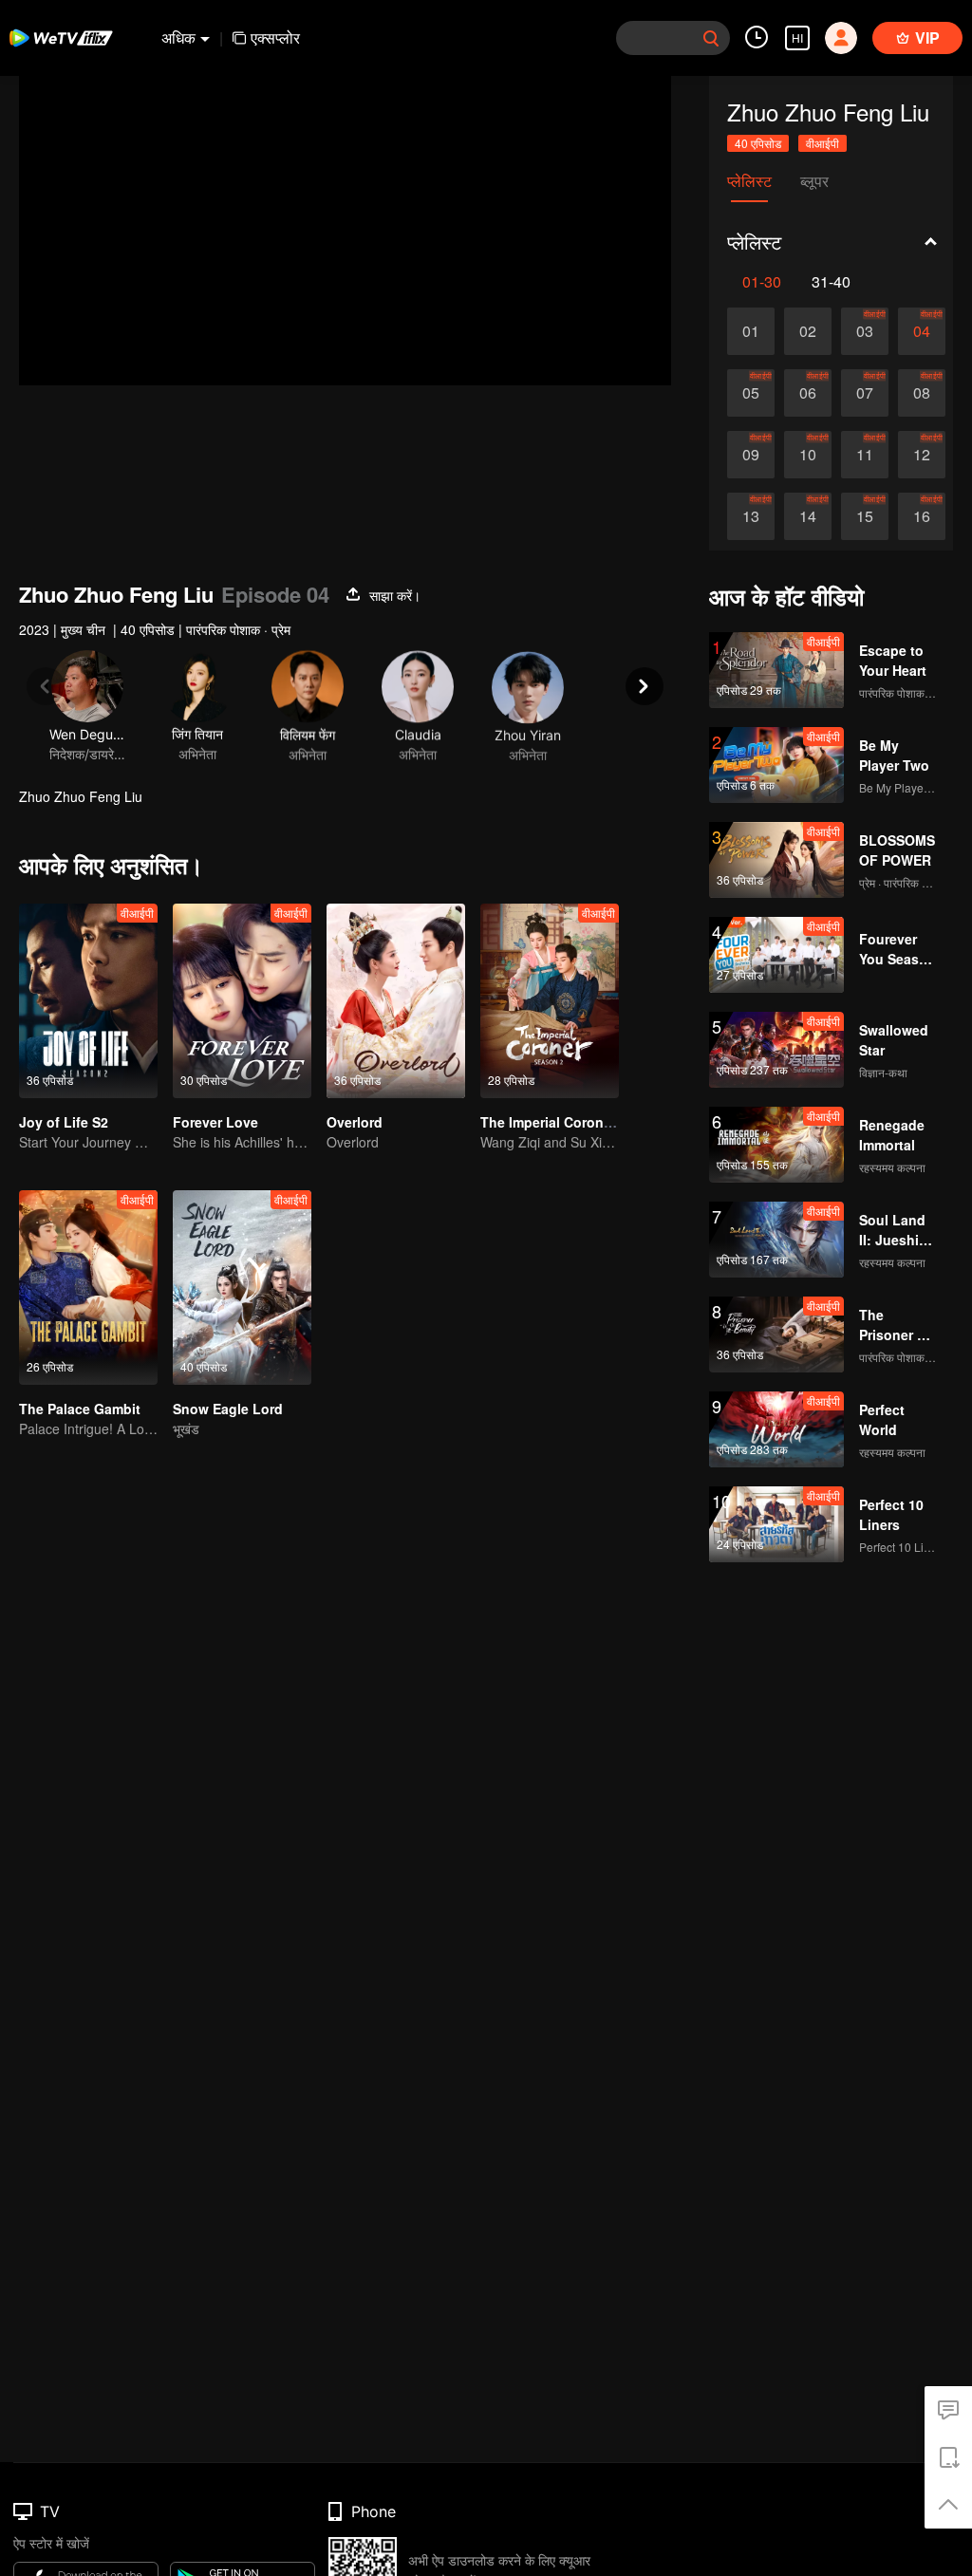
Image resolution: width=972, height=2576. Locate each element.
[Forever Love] (242, 1001)
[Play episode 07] (865, 393)
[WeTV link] (62, 38)
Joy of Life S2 (64, 1122)
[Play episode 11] (865, 455)
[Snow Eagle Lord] (242, 1288)
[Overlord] (396, 1001)
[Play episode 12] (922, 455)
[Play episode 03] (865, 331)
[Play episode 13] (751, 516)
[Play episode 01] (751, 331)
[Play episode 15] (865, 516)
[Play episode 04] (922, 331)
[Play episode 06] (808, 393)
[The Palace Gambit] (88, 1288)
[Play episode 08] (922, 393)
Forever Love (215, 1122)
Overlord (355, 1122)
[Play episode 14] (808, 516)
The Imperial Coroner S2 (558, 1122)
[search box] (711, 38)
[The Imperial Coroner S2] (550, 1001)
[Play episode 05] (751, 393)
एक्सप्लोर (275, 37)
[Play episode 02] (808, 331)
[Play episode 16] (922, 516)
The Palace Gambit (80, 1409)
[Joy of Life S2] (88, 1001)
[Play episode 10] (808, 455)
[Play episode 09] (751, 455)
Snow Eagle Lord (228, 1409)
